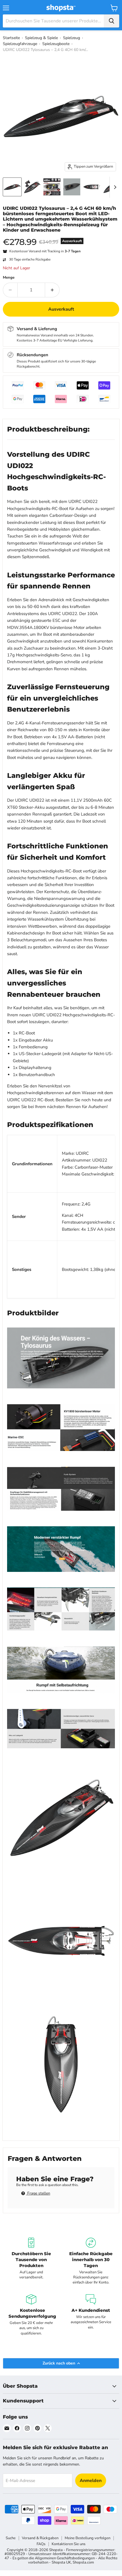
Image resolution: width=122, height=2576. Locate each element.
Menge (9, 278)
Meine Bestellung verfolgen (88, 2538)
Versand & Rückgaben (40, 2538)
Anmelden (91, 2481)
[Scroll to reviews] (61, 236)
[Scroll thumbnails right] (114, 187)
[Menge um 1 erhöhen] (52, 290)
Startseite (11, 38)
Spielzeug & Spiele (41, 38)
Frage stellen (38, 2193)
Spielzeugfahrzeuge (20, 44)
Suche (11, 2538)
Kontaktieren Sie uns (69, 2544)
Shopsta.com (83, 2562)
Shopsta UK (61, 2562)
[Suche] (112, 21)
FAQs (41, 2544)
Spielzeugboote (56, 44)
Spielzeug (71, 38)
